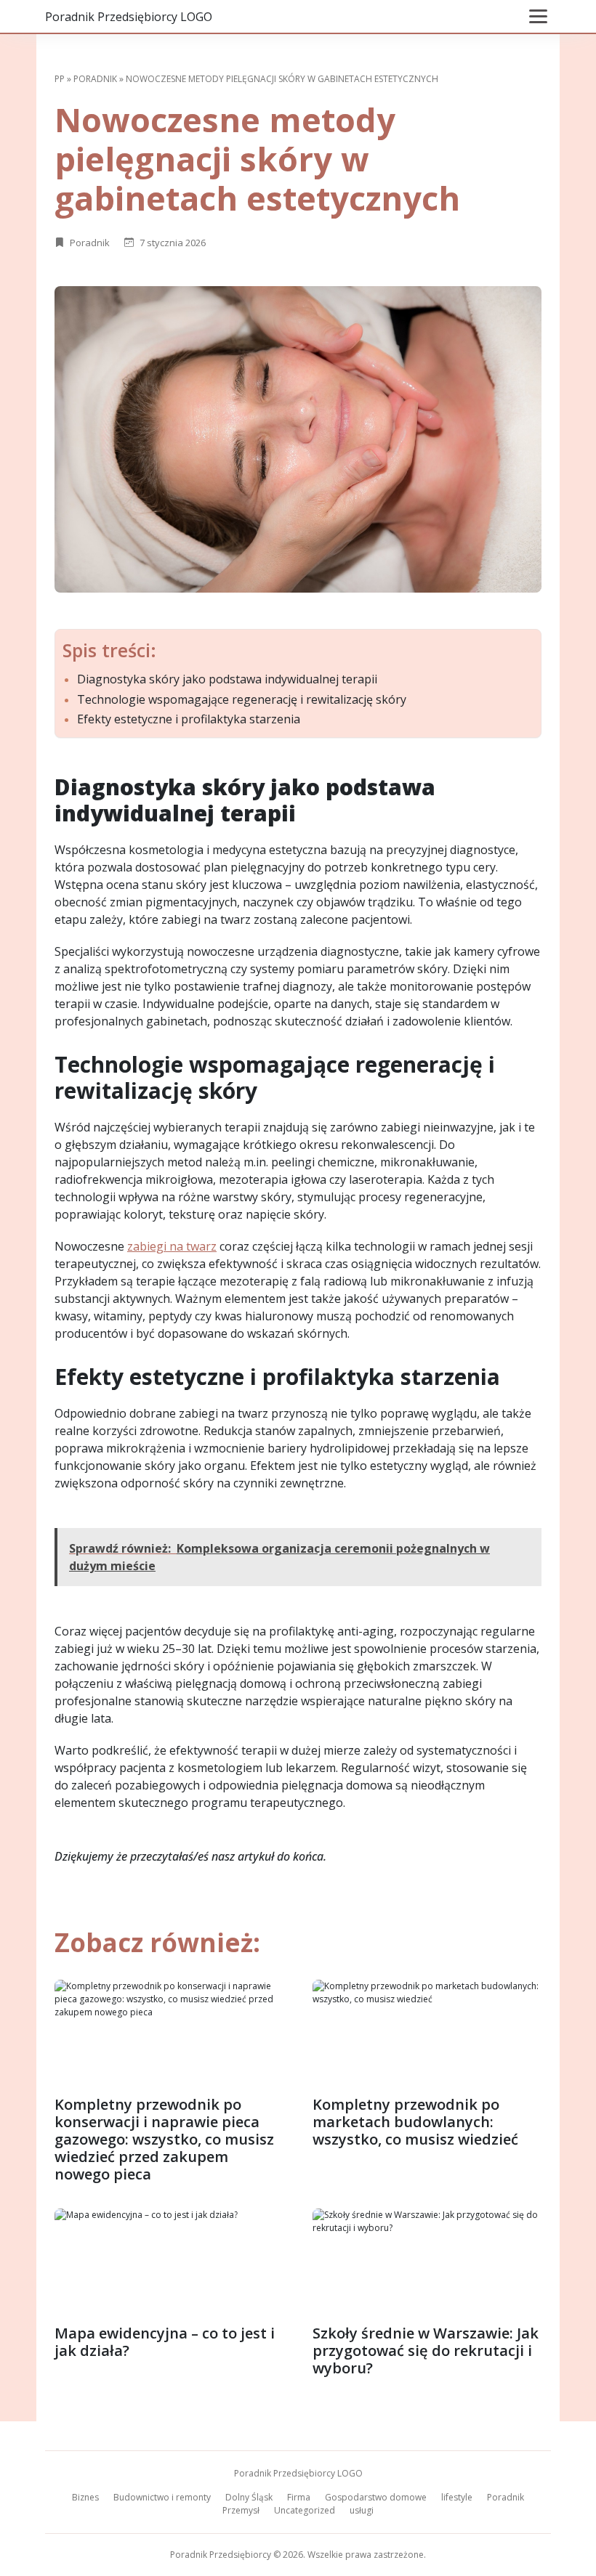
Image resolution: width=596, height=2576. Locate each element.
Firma (299, 2497)
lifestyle (457, 2497)
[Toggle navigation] (538, 16)
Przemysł (241, 2510)
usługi (362, 2510)
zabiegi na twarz (172, 1246)
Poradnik (95, 79)
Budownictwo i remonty (162, 2497)
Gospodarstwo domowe (376, 2497)
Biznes (85, 2497)
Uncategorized (305, 2510)
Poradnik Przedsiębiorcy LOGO (129, 17)
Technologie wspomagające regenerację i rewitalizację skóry (242, 700)
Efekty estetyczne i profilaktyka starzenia (189, 719)
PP (60, 79)
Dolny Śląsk (249, 2497)
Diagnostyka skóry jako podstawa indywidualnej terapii (227, 679)
